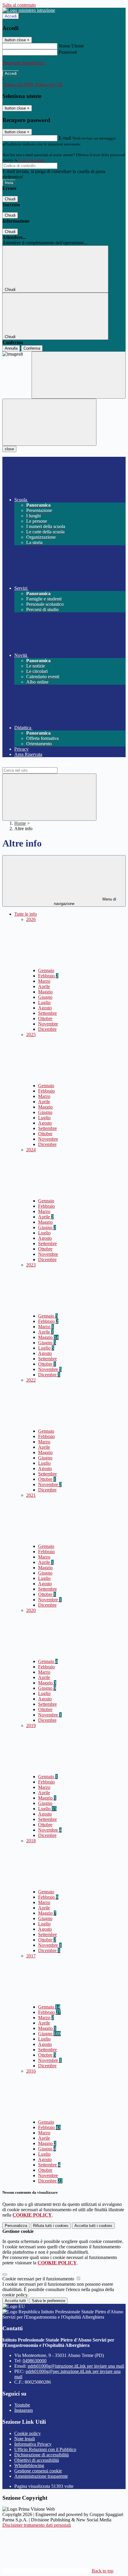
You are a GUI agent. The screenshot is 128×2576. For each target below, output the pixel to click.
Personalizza (16, 2226)
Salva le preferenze (49, 2301)
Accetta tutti (93, 2226)
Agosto (45, 1008)
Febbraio (48, 976)
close (9, 449)
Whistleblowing (29, 2465)
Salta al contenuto (19, 5)
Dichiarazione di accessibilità (42, 2455)
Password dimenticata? (24, 63)
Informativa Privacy (33, 2444)
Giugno (45, 997)
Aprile (44, 986)
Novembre (48, 1024)
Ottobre (45, 1018)
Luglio (44, 1002)
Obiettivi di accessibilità (37, 2460)
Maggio (45, 992)
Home (20, 823)
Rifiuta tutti (51, 2226)
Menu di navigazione (85, 901)
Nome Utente (71, 46)
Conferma (32, 348)
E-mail (65, 138)
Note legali (25, 2439)
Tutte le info (26, 914)
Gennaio (46, 970)
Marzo (44, 981)
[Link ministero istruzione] (29, 10)
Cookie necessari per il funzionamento (39, 2279)
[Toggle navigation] (49, 422)
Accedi (11, 16)
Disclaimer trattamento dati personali (37, 2525)
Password (68, 52)
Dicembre (47, 1029)
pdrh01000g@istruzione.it (76, 2366)
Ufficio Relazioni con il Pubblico (45, 2449)
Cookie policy (28, 2433)
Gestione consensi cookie (38, 2471)
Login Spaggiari (32, 160)
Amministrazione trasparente (41, 2476)
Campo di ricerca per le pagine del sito (38, 764)
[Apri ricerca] (79, 375)
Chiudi (10, 199)
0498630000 (35, 2361)
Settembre (47, 1013)
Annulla (11, 348)
